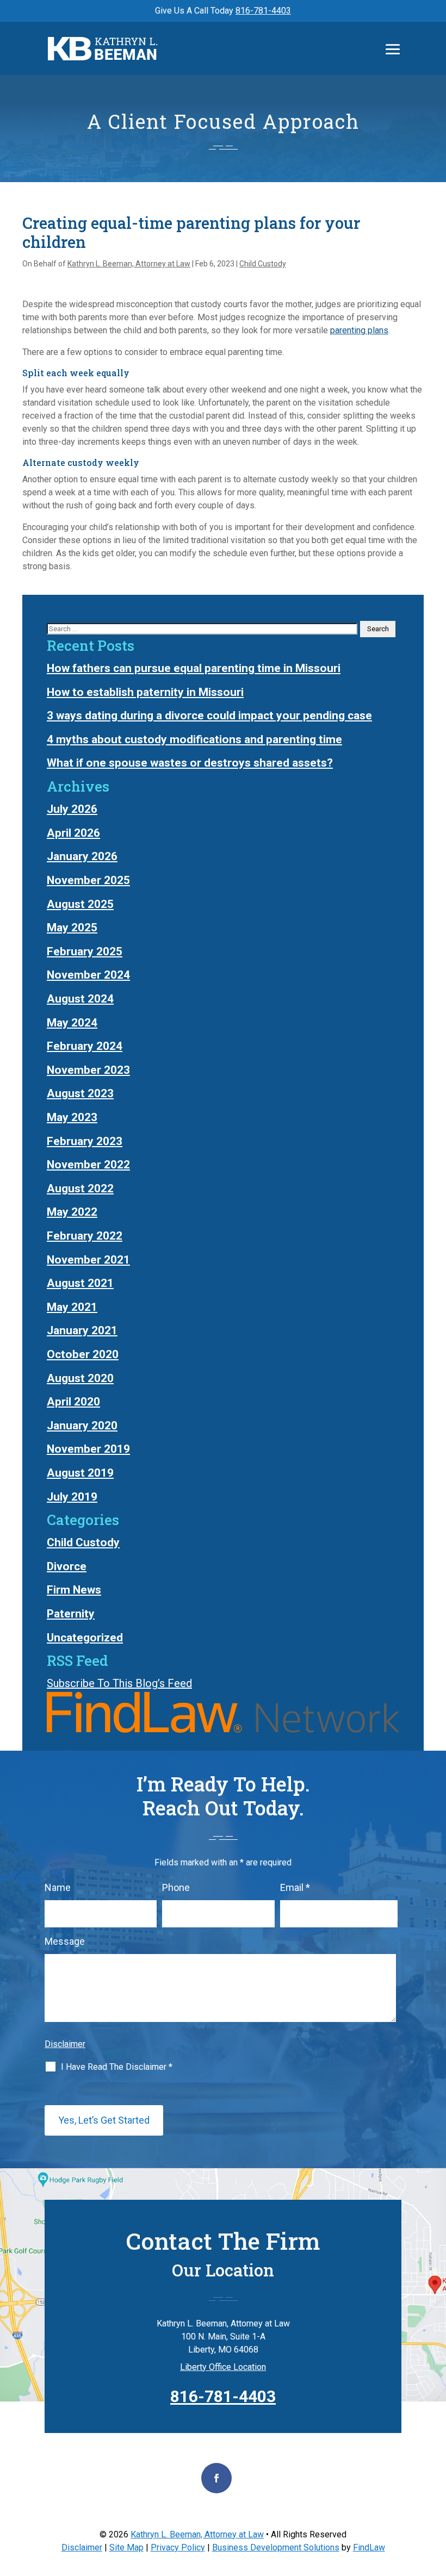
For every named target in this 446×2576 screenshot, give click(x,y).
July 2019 (72, 1497)
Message (65, 1941)
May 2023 (72, 1117)
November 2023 (88, 1070)
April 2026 (73, 833)
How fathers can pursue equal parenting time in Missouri (194, 668)
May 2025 (72, 928)
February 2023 (85, 1141)
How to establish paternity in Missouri (145, 692)
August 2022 (80, 1189)
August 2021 (80, 1283)
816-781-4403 (263, 11)
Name (58, 1887)
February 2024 (85, 1046)
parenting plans (359, 330)
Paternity (71, 1614)
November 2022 (88, 1165)
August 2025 (80, 904)
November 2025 (88, 880)
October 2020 (83, 1354)
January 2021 (82, 1330)
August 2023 (80, 1093)
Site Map (126, 2547)
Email (295, 1887)
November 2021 (88, 1260)
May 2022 (72, 1212)
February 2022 (85, 1236)
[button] (393, 49)
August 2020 (80, 1378)
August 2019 (80, 1473)
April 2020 (73, 1402)
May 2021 (72, 1307)
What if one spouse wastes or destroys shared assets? (190, 763)
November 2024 (88, 975)
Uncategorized (85, 1638)
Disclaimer (65, 2044)
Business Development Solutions (276, 2547)
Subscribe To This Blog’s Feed (119, 1683)
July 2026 (72, 809)
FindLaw (369, 2547)
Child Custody (263, 264)
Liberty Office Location (223, 2367)
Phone (176, 1887)
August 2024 (80, 999)
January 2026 (82, 856)
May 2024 (72, 1023)
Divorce (67, 1566)
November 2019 (88, 1449)
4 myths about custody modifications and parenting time (194, 739)
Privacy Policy (178, 2547)
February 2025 (85, 951)
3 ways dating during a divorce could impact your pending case (209, 715)
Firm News (74, 1590)
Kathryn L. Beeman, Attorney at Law (129, 264)
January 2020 (82, 1426)
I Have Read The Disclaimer (117, 2067)
